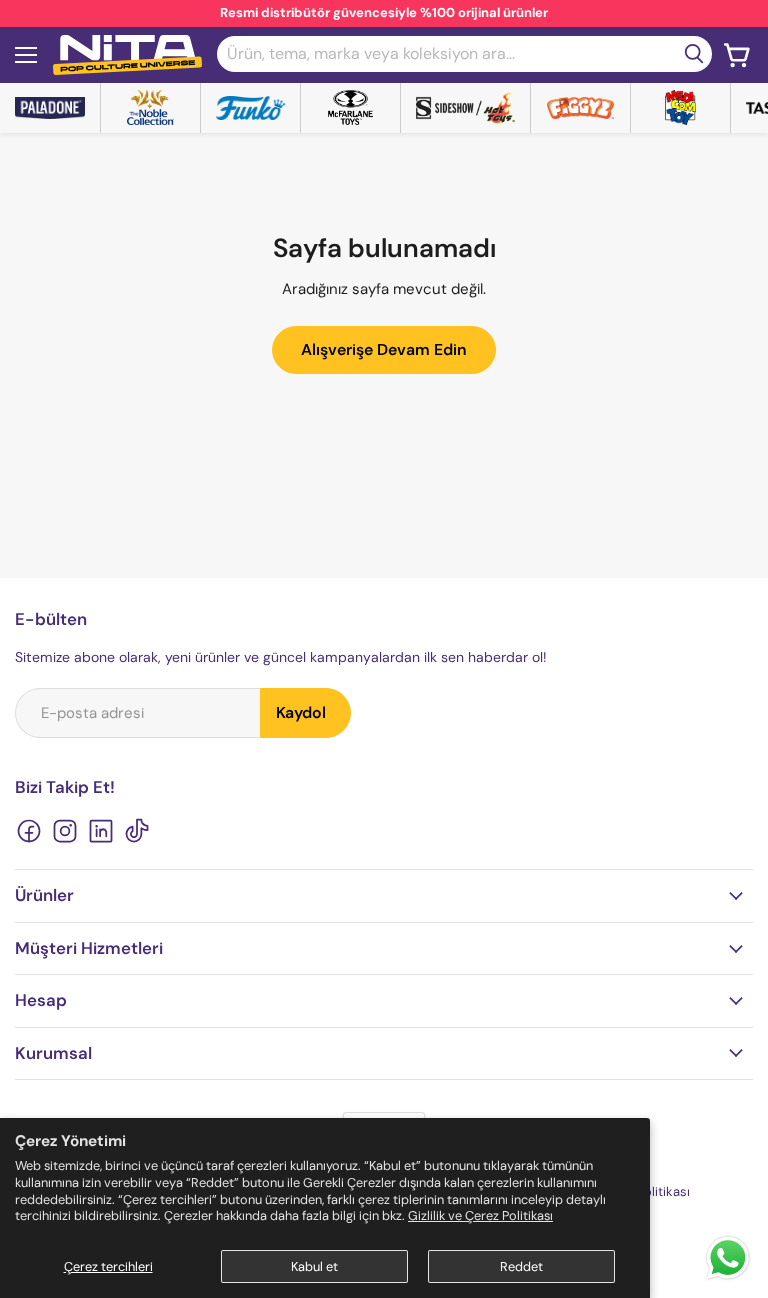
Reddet (521, 1266)
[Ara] (694, 54)
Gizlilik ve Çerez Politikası (480, 1215)
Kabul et (314, 1266)
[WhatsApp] (728, 1278)
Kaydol (301, 712)
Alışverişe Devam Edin (384, 349)
